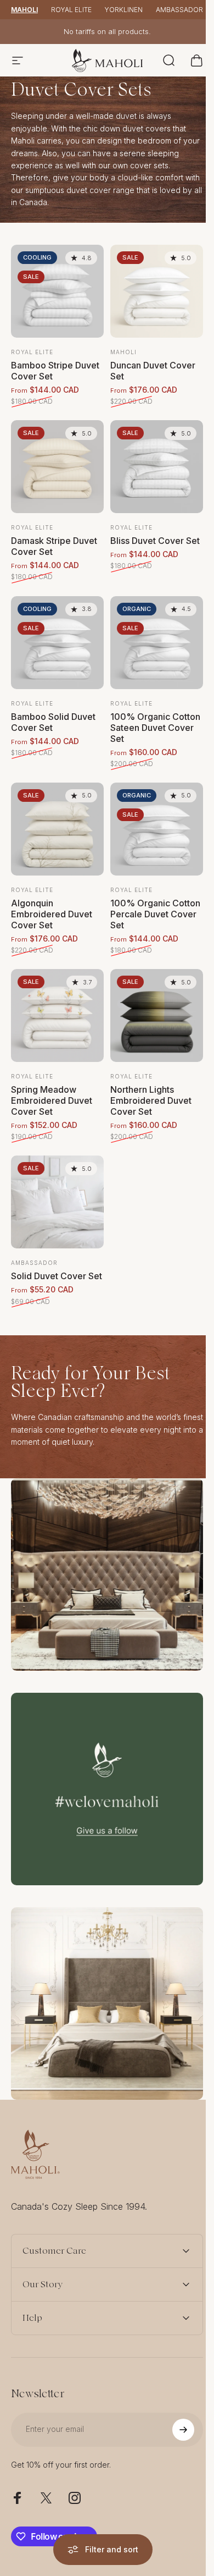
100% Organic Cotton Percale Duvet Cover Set (155, 914)
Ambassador (179, 10)
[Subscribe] (175, 2391)
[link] (107, 1575)
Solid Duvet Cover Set (57, 1276)
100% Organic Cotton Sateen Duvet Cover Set (155, 728)
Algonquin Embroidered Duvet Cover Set (52, 914)
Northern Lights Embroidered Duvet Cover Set (151, 1100)
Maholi (24, 10)
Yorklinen (124, 10)
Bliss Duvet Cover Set (155, 541)
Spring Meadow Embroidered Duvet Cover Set (52, 1100)
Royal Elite (71, 10)
